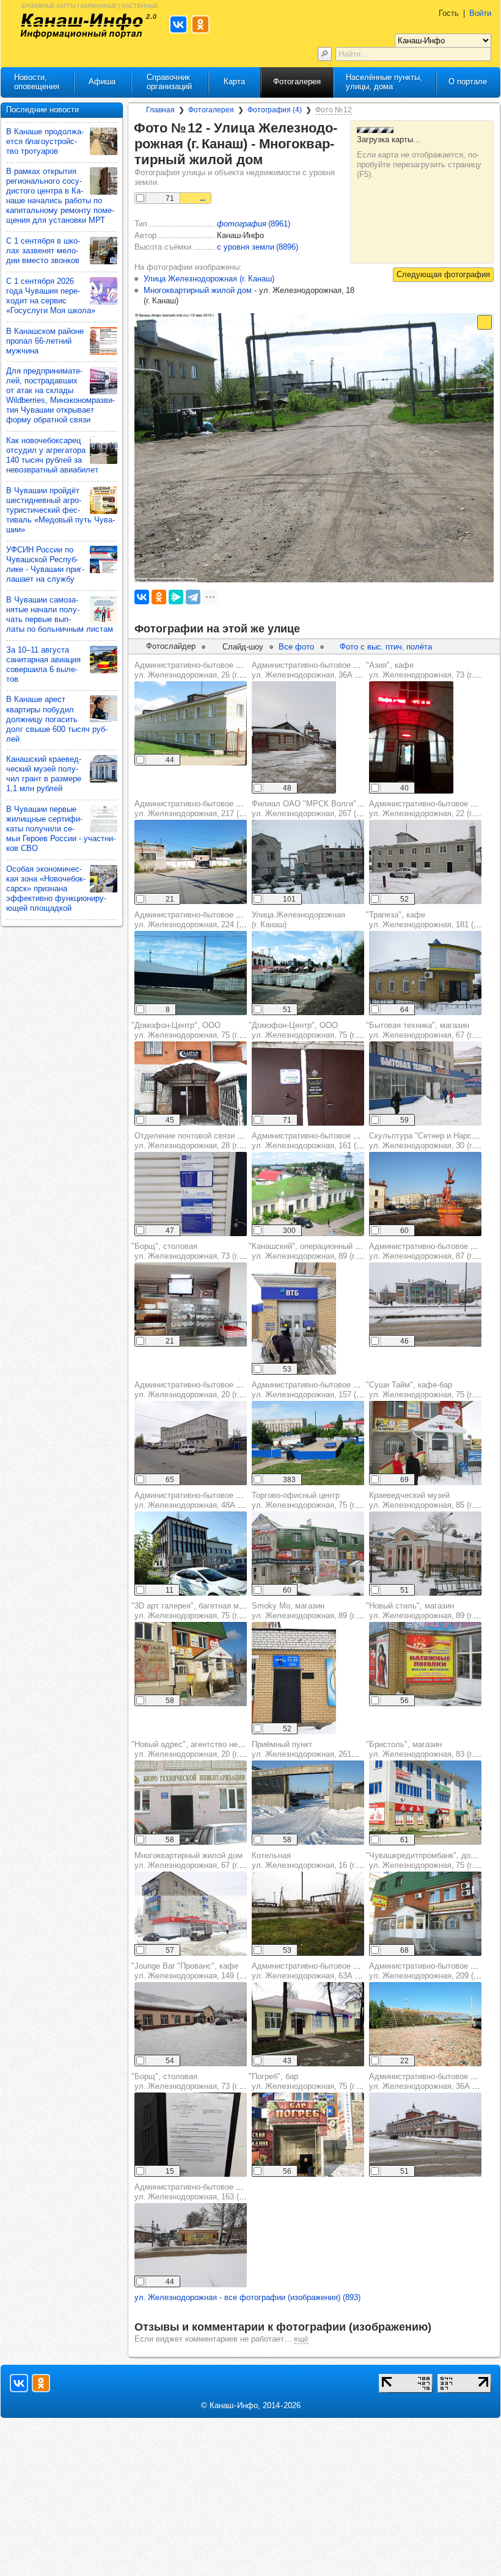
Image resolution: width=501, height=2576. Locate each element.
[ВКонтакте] (142, 597)
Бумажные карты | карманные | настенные (90, 5)
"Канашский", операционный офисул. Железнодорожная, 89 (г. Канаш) (316, 1251)
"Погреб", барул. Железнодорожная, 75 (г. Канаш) (316, 2081)
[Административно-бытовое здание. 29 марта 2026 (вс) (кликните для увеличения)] (191, 973)
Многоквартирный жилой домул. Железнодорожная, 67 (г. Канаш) (201, 1860)
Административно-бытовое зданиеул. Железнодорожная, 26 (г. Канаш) (201, 670)
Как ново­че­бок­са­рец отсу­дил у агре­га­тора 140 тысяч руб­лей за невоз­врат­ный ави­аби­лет (52, 455)
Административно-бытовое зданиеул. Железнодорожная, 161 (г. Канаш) (320, 1141)
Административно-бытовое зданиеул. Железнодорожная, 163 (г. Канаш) (203, 2192)
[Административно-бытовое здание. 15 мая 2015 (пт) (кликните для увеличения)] (191, 723)
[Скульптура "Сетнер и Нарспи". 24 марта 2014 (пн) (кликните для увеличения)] (425, 1194)
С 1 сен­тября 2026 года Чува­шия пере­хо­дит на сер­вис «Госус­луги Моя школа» (51, 296)
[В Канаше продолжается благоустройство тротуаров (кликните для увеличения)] (104, 141)
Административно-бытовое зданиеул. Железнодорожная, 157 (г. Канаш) (320, 1390)
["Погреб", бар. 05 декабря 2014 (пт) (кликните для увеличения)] (308, 2135)
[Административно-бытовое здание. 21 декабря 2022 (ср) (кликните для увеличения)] (294, 737)
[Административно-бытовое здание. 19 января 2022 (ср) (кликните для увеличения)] (425, 862)
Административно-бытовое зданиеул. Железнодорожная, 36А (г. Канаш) (321, 670)
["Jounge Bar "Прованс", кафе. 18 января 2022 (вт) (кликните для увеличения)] (191, 2024)
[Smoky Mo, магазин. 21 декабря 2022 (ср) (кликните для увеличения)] (294, 1678)
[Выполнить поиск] (325, 54)
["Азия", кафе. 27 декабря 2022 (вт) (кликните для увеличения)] (411, 737)
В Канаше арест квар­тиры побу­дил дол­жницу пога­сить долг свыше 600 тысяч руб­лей (57, 719)
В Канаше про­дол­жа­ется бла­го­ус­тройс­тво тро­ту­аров (45, 141)
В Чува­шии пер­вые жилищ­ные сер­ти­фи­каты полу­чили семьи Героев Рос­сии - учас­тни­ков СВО (61, 829)
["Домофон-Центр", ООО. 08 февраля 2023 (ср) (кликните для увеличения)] (191, 1084)
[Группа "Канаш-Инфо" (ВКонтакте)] (19, 2383)
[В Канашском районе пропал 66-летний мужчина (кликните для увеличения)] (104, 341)
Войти (480, 13)
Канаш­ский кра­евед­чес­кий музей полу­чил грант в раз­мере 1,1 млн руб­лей (44, 774)
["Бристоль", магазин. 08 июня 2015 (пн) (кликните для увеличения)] (425, 1803)
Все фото (296, 647)
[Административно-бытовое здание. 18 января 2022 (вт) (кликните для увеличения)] (425, 2135)
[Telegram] (193, 597)
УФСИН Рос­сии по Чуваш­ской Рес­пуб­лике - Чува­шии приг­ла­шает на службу (45, 564)
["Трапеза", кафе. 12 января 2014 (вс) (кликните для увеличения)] (425, 973)
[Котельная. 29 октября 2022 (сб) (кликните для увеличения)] (308, 1914)
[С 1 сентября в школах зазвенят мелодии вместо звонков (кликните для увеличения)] (104, 251)
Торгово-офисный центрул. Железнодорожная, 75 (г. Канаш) (318, 1500)
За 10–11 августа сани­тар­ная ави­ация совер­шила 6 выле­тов (43, 664)
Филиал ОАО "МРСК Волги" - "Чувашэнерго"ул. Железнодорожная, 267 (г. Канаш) (335, 809)
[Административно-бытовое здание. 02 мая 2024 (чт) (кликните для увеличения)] (191, 1443)
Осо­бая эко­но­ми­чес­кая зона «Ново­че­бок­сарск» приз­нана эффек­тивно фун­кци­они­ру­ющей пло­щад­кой (56, 888)
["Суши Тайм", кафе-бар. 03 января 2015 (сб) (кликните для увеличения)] (425, 1443)
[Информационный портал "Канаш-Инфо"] (82, 26)
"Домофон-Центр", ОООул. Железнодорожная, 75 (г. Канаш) (199, 1030)
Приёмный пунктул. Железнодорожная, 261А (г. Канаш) (323, 1749)
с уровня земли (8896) (258, 247)
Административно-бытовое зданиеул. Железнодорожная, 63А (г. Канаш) (321, 1971)
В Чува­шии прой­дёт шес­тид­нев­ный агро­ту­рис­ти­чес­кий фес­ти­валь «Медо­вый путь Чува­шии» (60, 510)
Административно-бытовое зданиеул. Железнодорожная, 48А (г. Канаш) (203, 1500)
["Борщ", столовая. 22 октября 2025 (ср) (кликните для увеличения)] (191, 1304)
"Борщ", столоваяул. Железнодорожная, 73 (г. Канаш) (199, 1251)
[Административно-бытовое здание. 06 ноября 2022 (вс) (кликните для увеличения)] (308, 2024)
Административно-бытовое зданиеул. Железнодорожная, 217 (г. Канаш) (203, 809)
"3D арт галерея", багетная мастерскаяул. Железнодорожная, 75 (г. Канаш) (204, 1611)
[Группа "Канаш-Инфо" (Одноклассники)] (41, 2383)
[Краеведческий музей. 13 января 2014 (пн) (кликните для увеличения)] (425, 1554)
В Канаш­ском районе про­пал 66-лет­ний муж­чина (45, 341)
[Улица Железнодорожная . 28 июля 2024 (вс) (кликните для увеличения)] (308, 973)
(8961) (254, 224)
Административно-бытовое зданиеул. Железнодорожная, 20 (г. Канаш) (201, 1390)
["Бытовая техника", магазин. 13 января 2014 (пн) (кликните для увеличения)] (425, 1084)
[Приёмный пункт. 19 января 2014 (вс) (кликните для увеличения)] (308, 1803)
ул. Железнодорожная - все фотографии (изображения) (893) (247, 2297)
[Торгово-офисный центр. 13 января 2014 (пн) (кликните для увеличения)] (308, 1554)
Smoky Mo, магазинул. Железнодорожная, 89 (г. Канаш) (318, 1611)
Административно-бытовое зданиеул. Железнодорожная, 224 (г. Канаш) (203, 920)
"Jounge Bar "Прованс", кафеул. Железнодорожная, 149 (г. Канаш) (201, 1971)
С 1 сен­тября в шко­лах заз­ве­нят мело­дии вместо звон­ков (43, 251)
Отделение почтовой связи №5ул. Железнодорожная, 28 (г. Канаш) (201, 1141)
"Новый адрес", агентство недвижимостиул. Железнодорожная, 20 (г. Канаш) (207, 1749)
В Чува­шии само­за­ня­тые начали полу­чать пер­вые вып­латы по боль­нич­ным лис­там (60, 614)
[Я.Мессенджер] (176, 597)
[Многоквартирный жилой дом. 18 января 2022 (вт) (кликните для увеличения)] (191, 1914)
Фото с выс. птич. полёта (386, 647)
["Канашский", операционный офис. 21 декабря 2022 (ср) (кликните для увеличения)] (294, 1319)
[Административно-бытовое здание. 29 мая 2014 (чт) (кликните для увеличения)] (308, 1443)
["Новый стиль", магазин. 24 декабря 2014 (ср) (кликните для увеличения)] (425, 1664)
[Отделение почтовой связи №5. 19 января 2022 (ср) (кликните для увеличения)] (191, 1194)
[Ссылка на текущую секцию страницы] (270, 160)
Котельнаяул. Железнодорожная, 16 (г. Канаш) (318, 1860)
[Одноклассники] (159, 597)
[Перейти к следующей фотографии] (443, 275)
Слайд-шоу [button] (243, 647)
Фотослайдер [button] (171, 646)
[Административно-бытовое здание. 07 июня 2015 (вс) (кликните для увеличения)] (308, 1194)
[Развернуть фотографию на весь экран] (485, 322)
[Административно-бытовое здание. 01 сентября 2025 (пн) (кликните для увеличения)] (191, 862)
